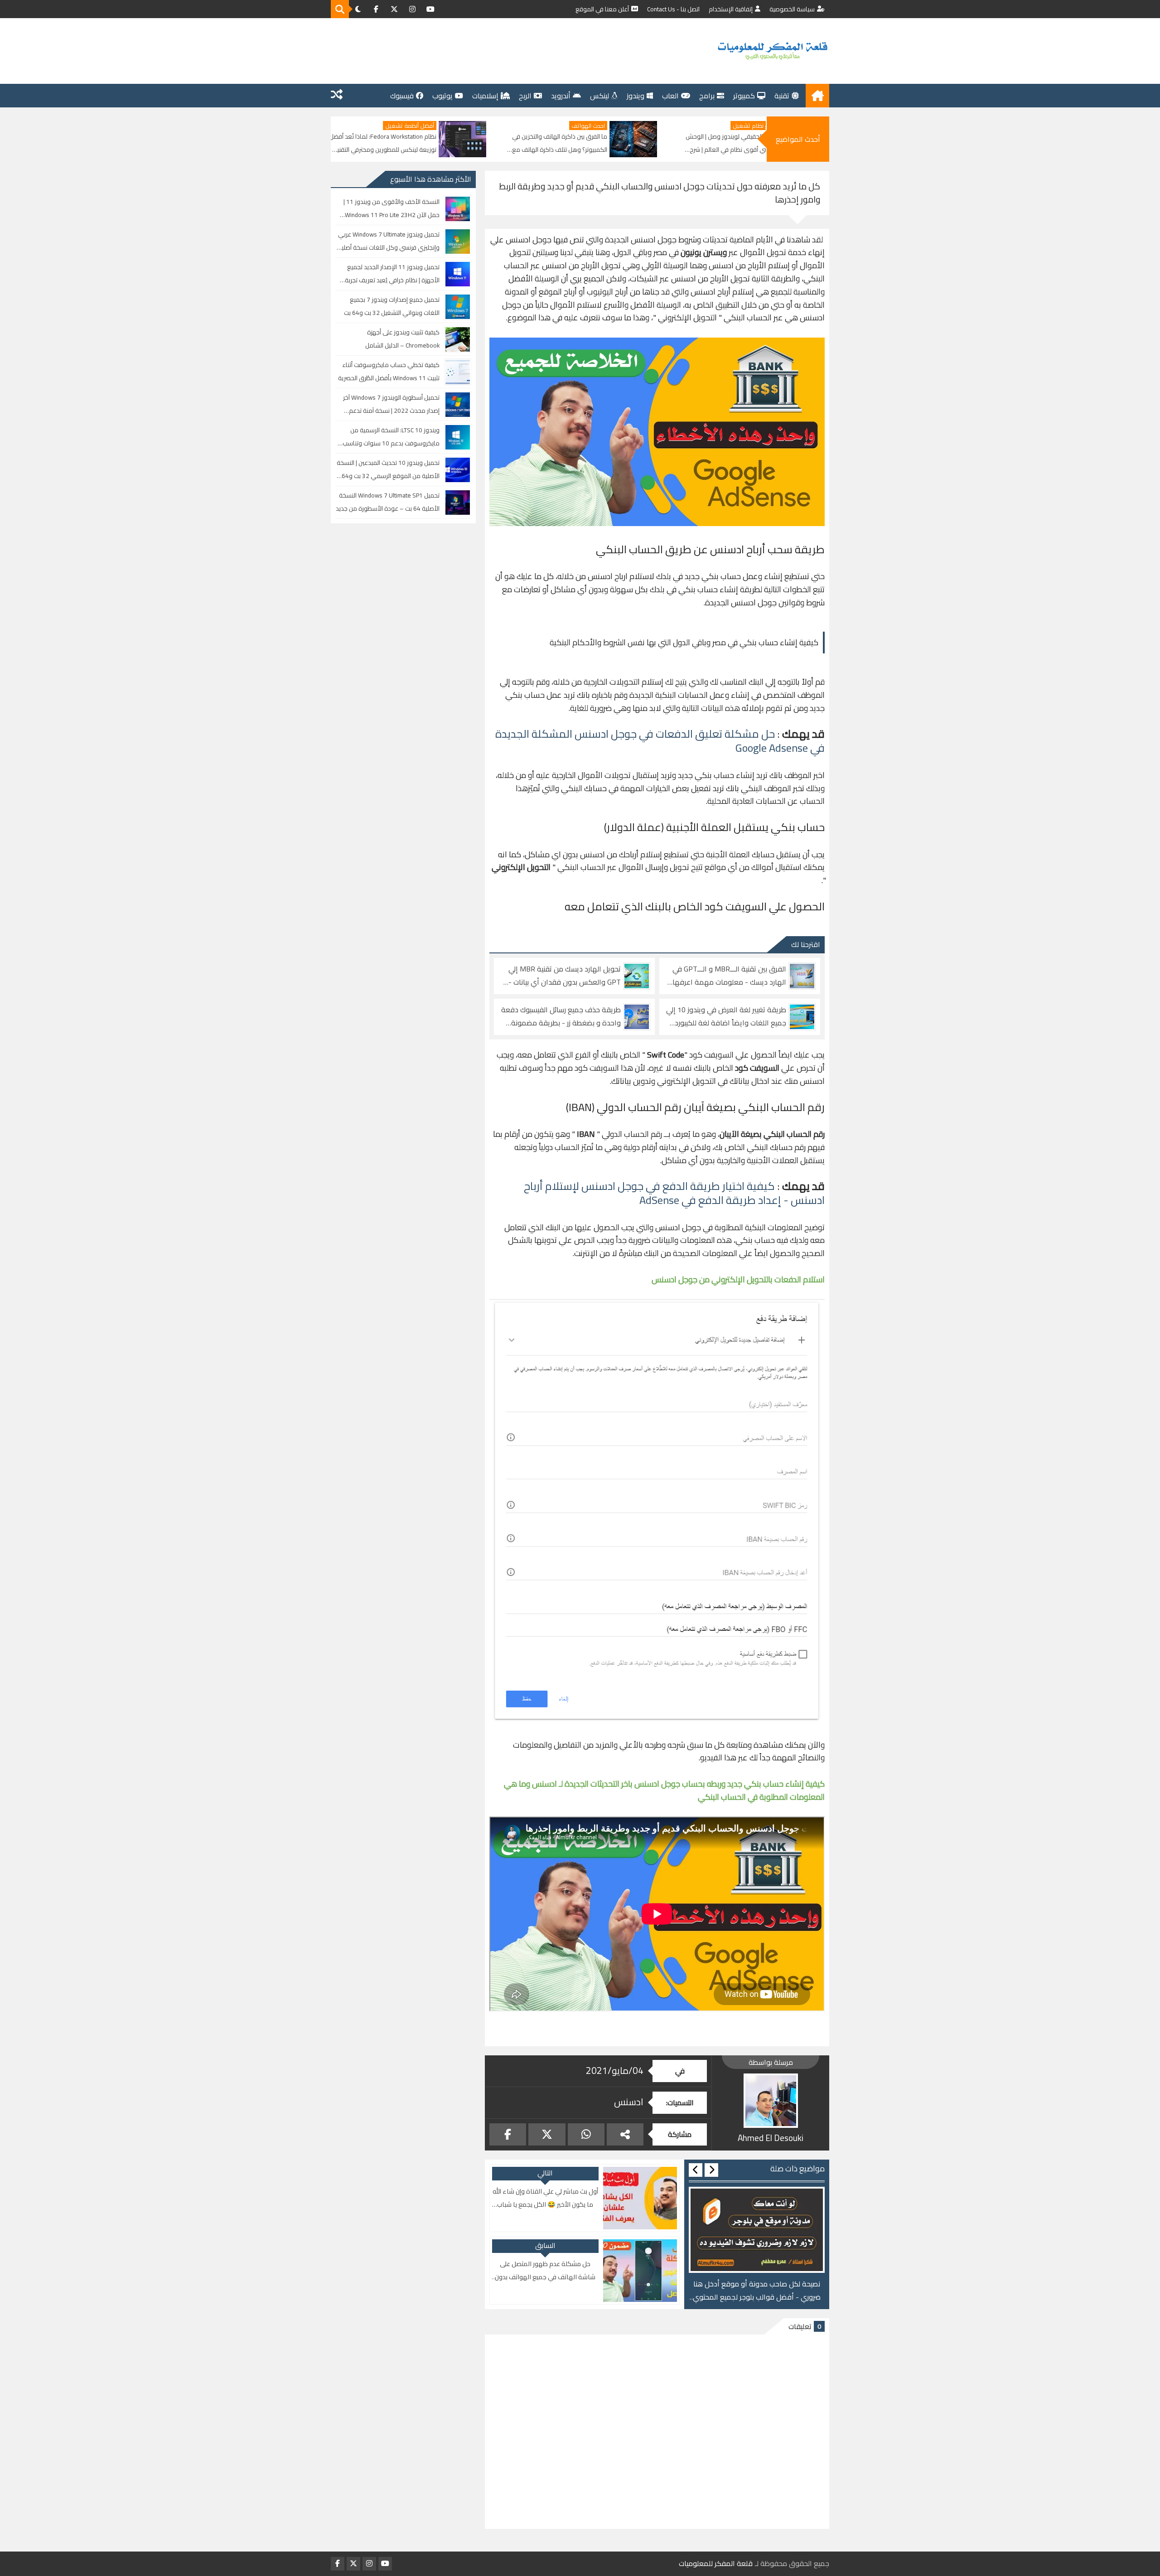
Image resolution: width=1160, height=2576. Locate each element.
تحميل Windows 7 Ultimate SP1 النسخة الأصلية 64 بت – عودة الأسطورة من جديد (388, 502)
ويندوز (636, 96)
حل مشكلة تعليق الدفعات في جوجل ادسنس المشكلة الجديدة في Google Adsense (660, 741)
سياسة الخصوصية (792, 9)
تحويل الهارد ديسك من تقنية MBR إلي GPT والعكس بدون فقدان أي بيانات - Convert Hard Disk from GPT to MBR (564, 976)
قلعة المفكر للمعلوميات (716, 2564)
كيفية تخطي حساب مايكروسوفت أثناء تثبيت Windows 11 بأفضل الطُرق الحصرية (389, 371)
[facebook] (376, 9)
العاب (670, 96)
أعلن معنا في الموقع (602, 9)
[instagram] (412, 9)
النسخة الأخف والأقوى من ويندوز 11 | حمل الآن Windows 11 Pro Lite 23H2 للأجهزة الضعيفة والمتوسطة (391, 209)
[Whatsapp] (586, 2134)
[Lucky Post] (337, 96)
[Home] (817, 96)
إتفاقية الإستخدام (731, 9)
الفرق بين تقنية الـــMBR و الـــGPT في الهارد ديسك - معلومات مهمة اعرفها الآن (729, 976)
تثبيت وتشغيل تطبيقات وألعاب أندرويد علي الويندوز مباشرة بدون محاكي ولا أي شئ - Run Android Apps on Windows (757, 2291)
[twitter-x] (394, 9)
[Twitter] (547, 2134)
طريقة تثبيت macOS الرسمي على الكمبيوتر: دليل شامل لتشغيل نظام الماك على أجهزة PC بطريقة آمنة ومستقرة (391, 143)
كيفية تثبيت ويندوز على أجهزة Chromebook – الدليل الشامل (402, 339)
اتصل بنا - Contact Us (673, 9)
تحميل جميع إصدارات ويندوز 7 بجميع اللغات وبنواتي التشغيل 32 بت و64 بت (392, 306)
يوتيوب (442, 96)
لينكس (599, 96)
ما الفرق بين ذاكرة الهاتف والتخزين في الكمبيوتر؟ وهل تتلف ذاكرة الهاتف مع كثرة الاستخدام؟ (735, 143)
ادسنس (629, 2102)
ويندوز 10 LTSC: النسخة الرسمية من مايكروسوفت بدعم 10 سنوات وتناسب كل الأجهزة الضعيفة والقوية (391, 437)
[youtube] (430, 9)
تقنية (782, 96)
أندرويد (561, 96)
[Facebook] (508, 2134)
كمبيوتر (744, 96)
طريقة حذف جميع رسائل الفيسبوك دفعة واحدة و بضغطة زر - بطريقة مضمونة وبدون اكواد (561, 1016)
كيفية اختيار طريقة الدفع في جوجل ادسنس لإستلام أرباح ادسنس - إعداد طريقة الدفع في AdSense (674, 1193)
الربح (525, 96)
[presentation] (711, 2170)
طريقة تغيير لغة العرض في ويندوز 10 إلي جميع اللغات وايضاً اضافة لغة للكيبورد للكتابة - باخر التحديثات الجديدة (726, 1016)
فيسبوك (402, 96)
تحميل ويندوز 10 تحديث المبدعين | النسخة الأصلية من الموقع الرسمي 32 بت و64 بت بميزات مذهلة (388, 470)
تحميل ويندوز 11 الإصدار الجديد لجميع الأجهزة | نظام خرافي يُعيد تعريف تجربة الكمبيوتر (392, 274)
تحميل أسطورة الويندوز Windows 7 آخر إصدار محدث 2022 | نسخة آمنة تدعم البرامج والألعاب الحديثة (391, 404)
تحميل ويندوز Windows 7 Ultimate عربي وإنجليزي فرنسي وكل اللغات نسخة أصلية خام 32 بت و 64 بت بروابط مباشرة (389, 241)
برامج (707, 96)
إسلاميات (485, 96)
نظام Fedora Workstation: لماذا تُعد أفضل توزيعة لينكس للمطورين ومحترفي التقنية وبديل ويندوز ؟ (559, 143)
